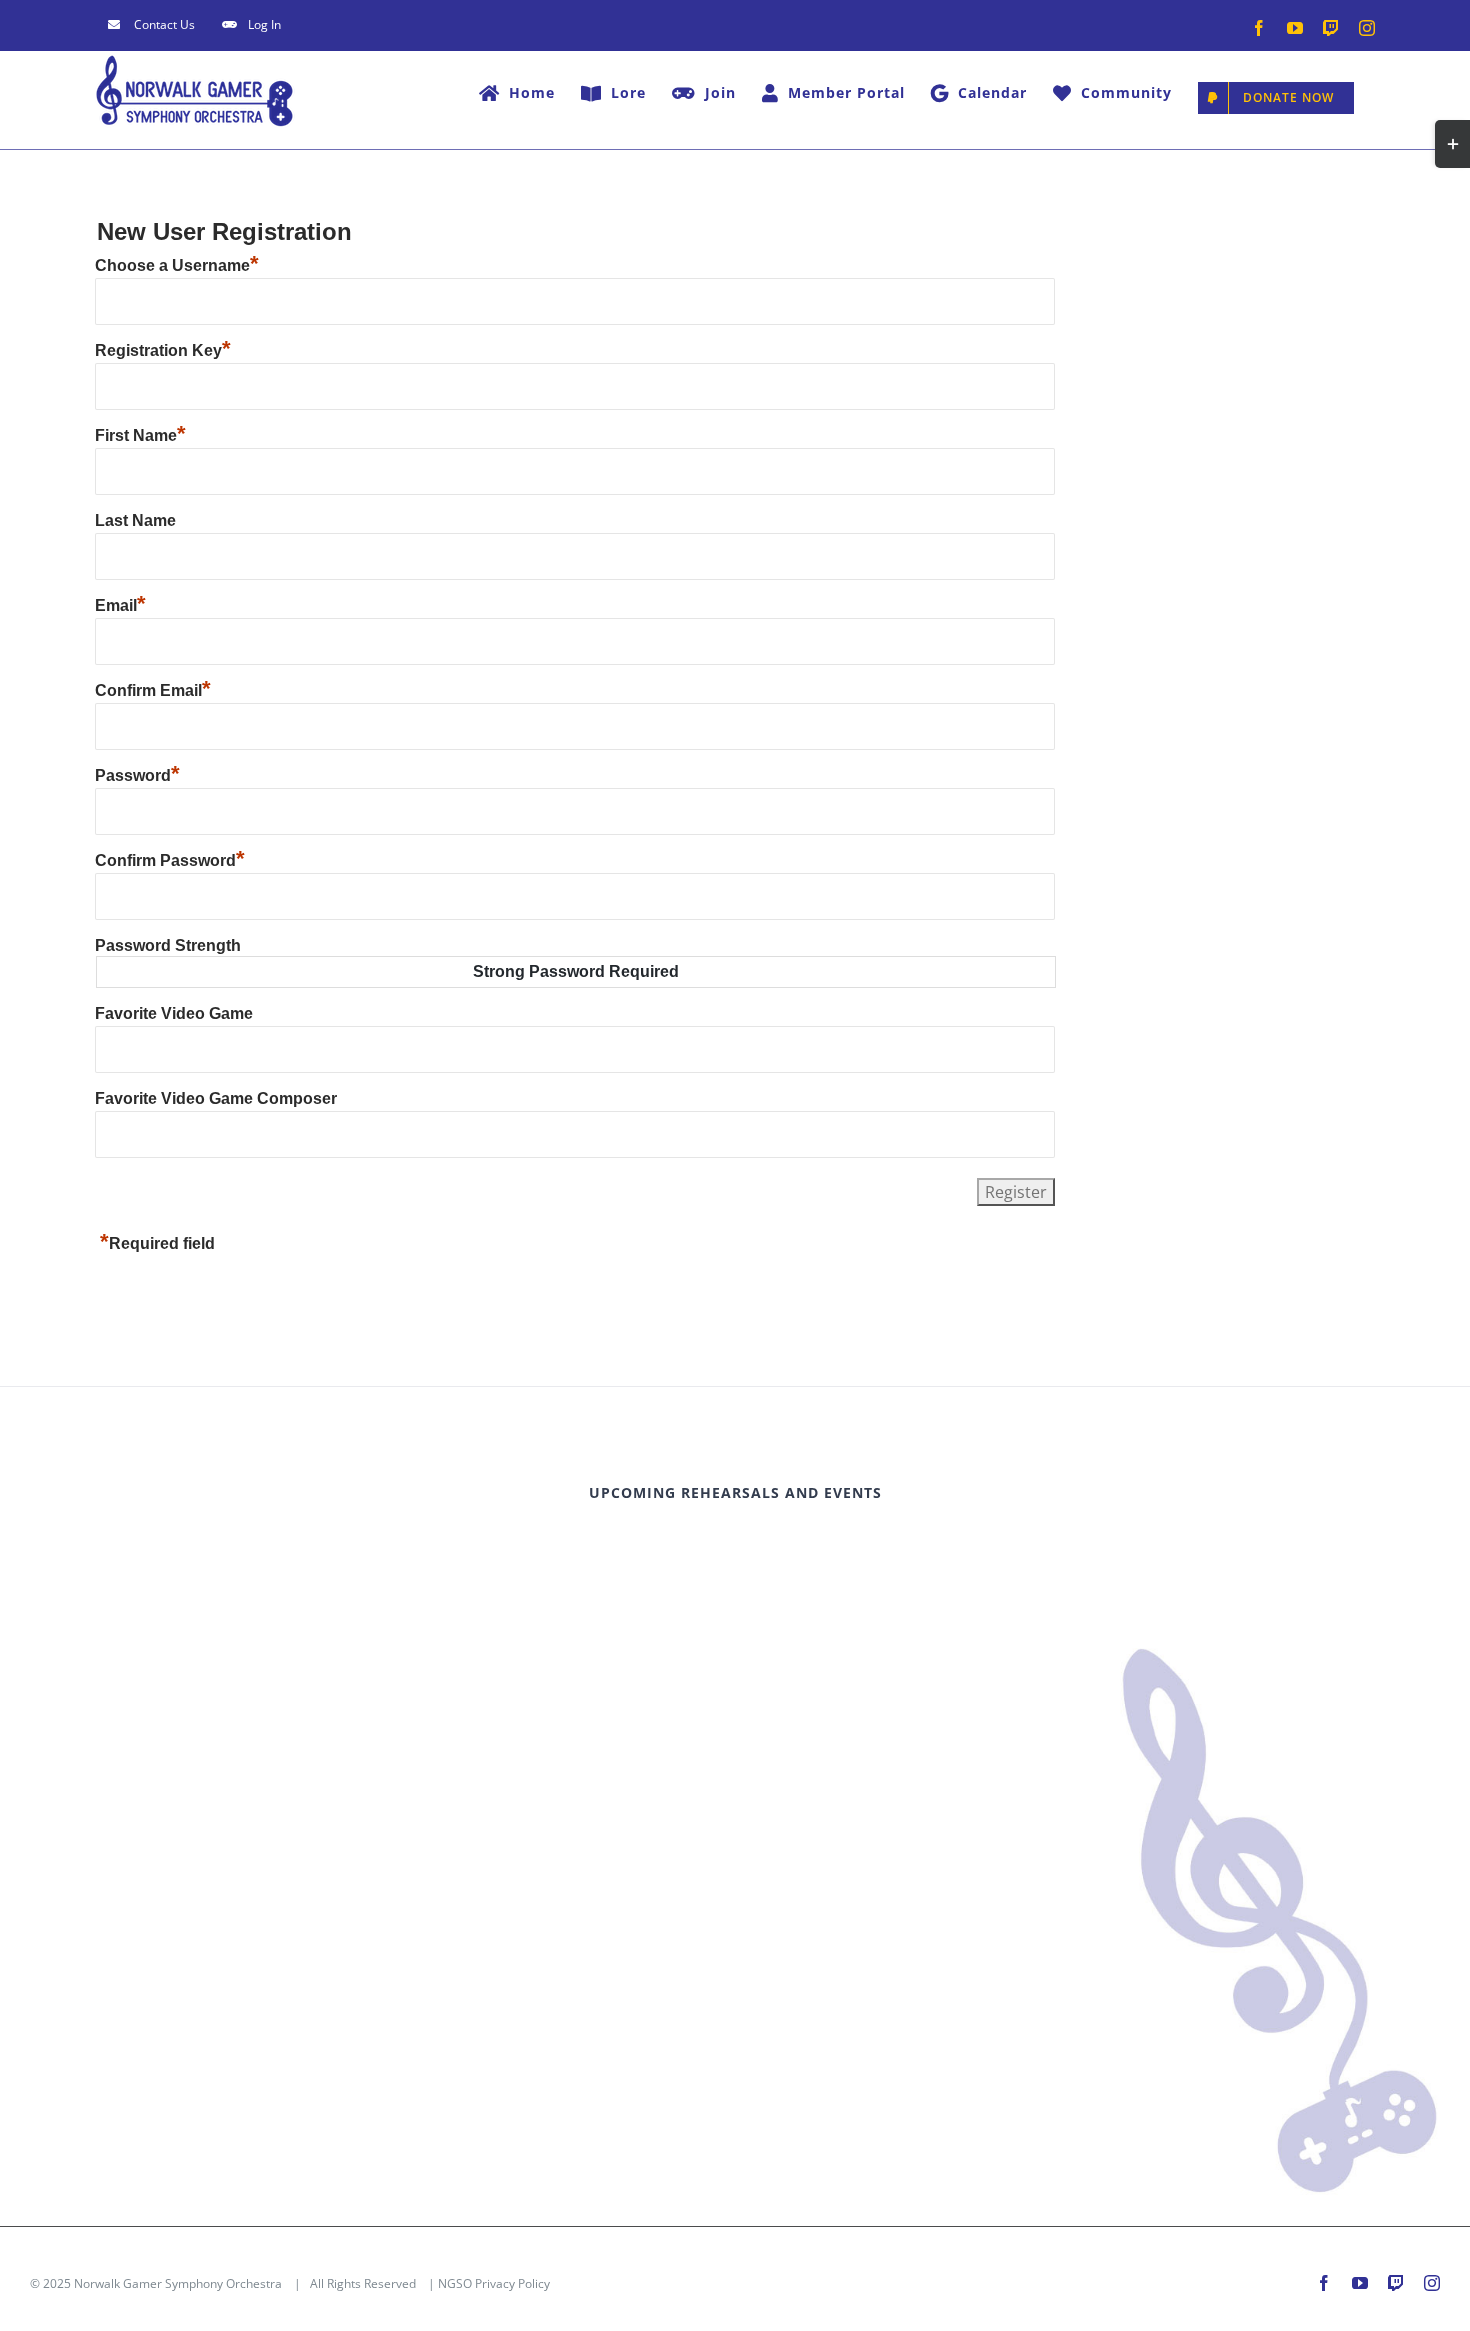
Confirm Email (153, 690)
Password (137, 775)
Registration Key (163, 350)
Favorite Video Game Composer (216, 1098)
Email (120, 605)
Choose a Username (177, 265)
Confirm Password (170, 860)
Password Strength (168, 945)
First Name (140, 435)
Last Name (135, 520)
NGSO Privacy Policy (494, 2283)
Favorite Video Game (174, 1013)
